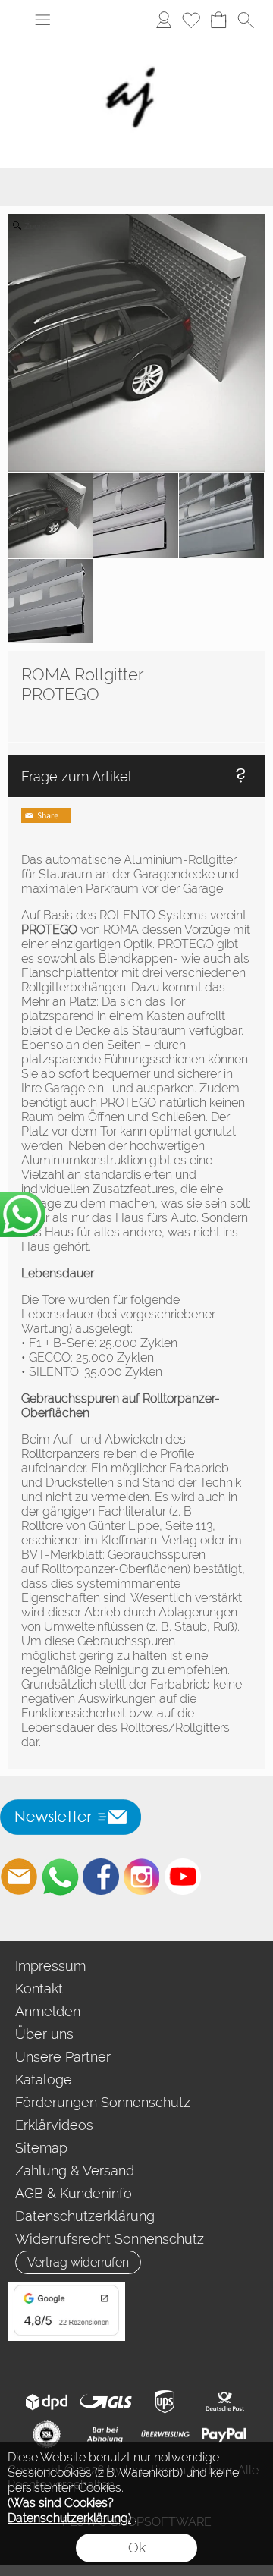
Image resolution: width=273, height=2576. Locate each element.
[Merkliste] (191, 20)
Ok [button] (137, 2548)
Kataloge (44, 2080)
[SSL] (47, 2435)
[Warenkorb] (218, 20)
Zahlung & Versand (75, 2171)
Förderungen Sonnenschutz (103, 2102)
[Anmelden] (164, 20)
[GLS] (106, 2402)
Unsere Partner (63, 2057)
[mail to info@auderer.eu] (19, 1877)
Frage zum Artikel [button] (77, 776)
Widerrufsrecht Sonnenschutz (110, 2239)
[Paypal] (224, 2435)
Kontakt (39, 1989)
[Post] (224, 2402)
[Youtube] (183, 1877)
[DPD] (47, 2402)
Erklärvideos (54, 2125)
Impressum (50, 1966)
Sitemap (41, 2148)
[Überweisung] (165, 2435)
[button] (42, 20)
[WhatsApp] (60, 1877)
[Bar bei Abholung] (106, 2435)
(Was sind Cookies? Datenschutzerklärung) (69, 2510)
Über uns (44, 2034)
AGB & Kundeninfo (74, 2193)
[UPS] (165, 2402)
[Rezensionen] (66, 2288)
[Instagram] (142, 1877)
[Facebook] (101, 1877)
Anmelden (48, 2011)
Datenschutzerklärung (85, 2216)
